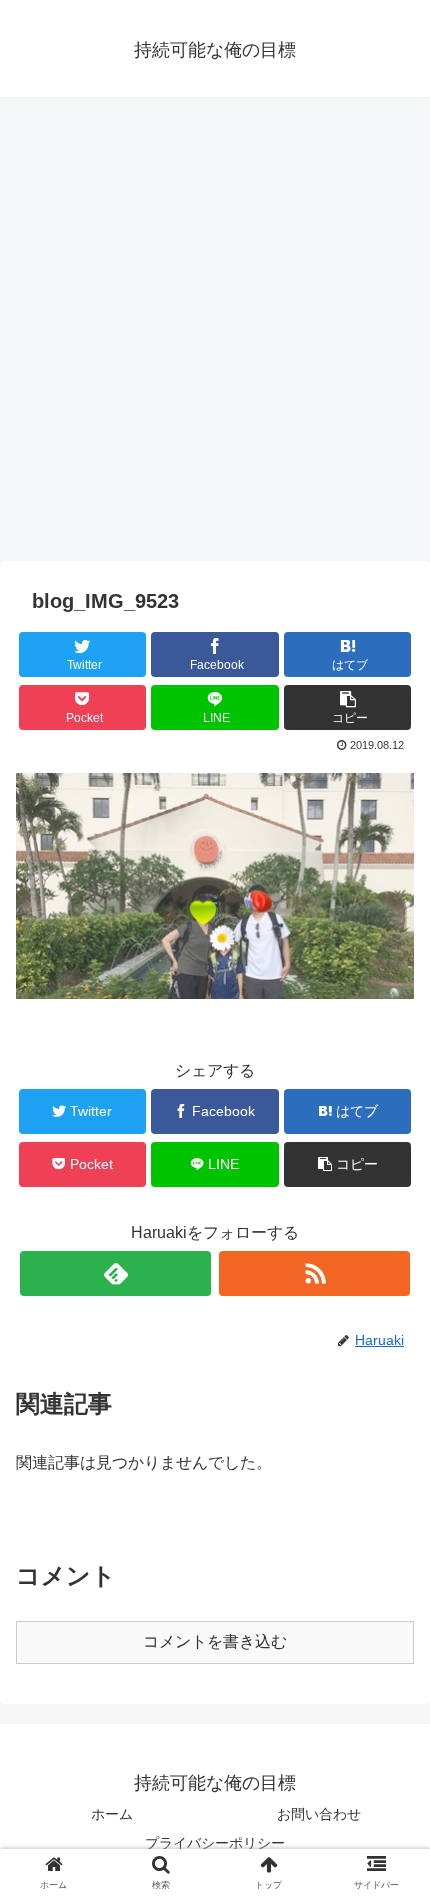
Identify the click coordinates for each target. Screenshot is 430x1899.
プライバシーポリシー (215, 1843)
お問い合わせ (319, 1814)
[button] (391, 1694)
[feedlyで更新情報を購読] (115, 1273)
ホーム (112, 1814)
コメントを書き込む (215, 1641)
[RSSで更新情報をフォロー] (314, 1273)
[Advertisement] (215, 336)
